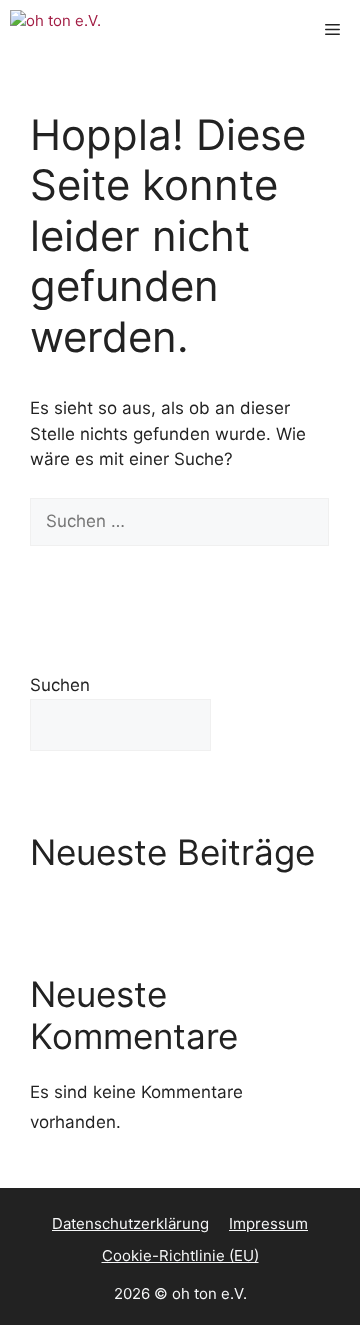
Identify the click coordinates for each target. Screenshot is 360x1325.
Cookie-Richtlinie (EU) (180, 1255)
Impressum (268, 1223)
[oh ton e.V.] (75, 30)
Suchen (60, 685)
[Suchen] (59, 570)
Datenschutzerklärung (130, 1223)
